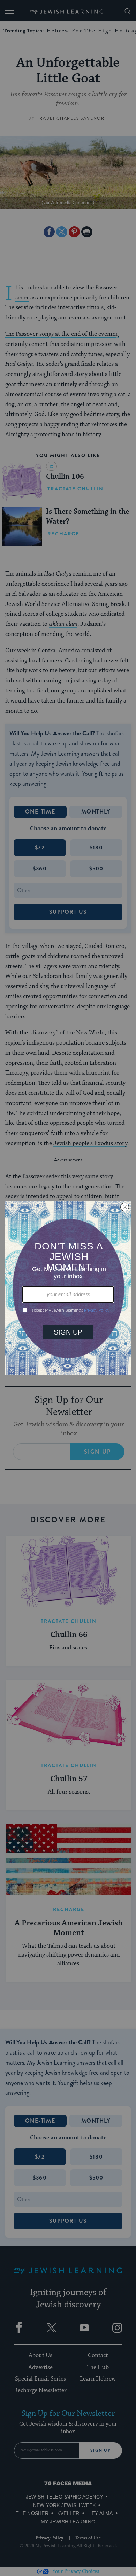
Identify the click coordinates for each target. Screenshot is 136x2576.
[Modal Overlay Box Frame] (68, 1288)
